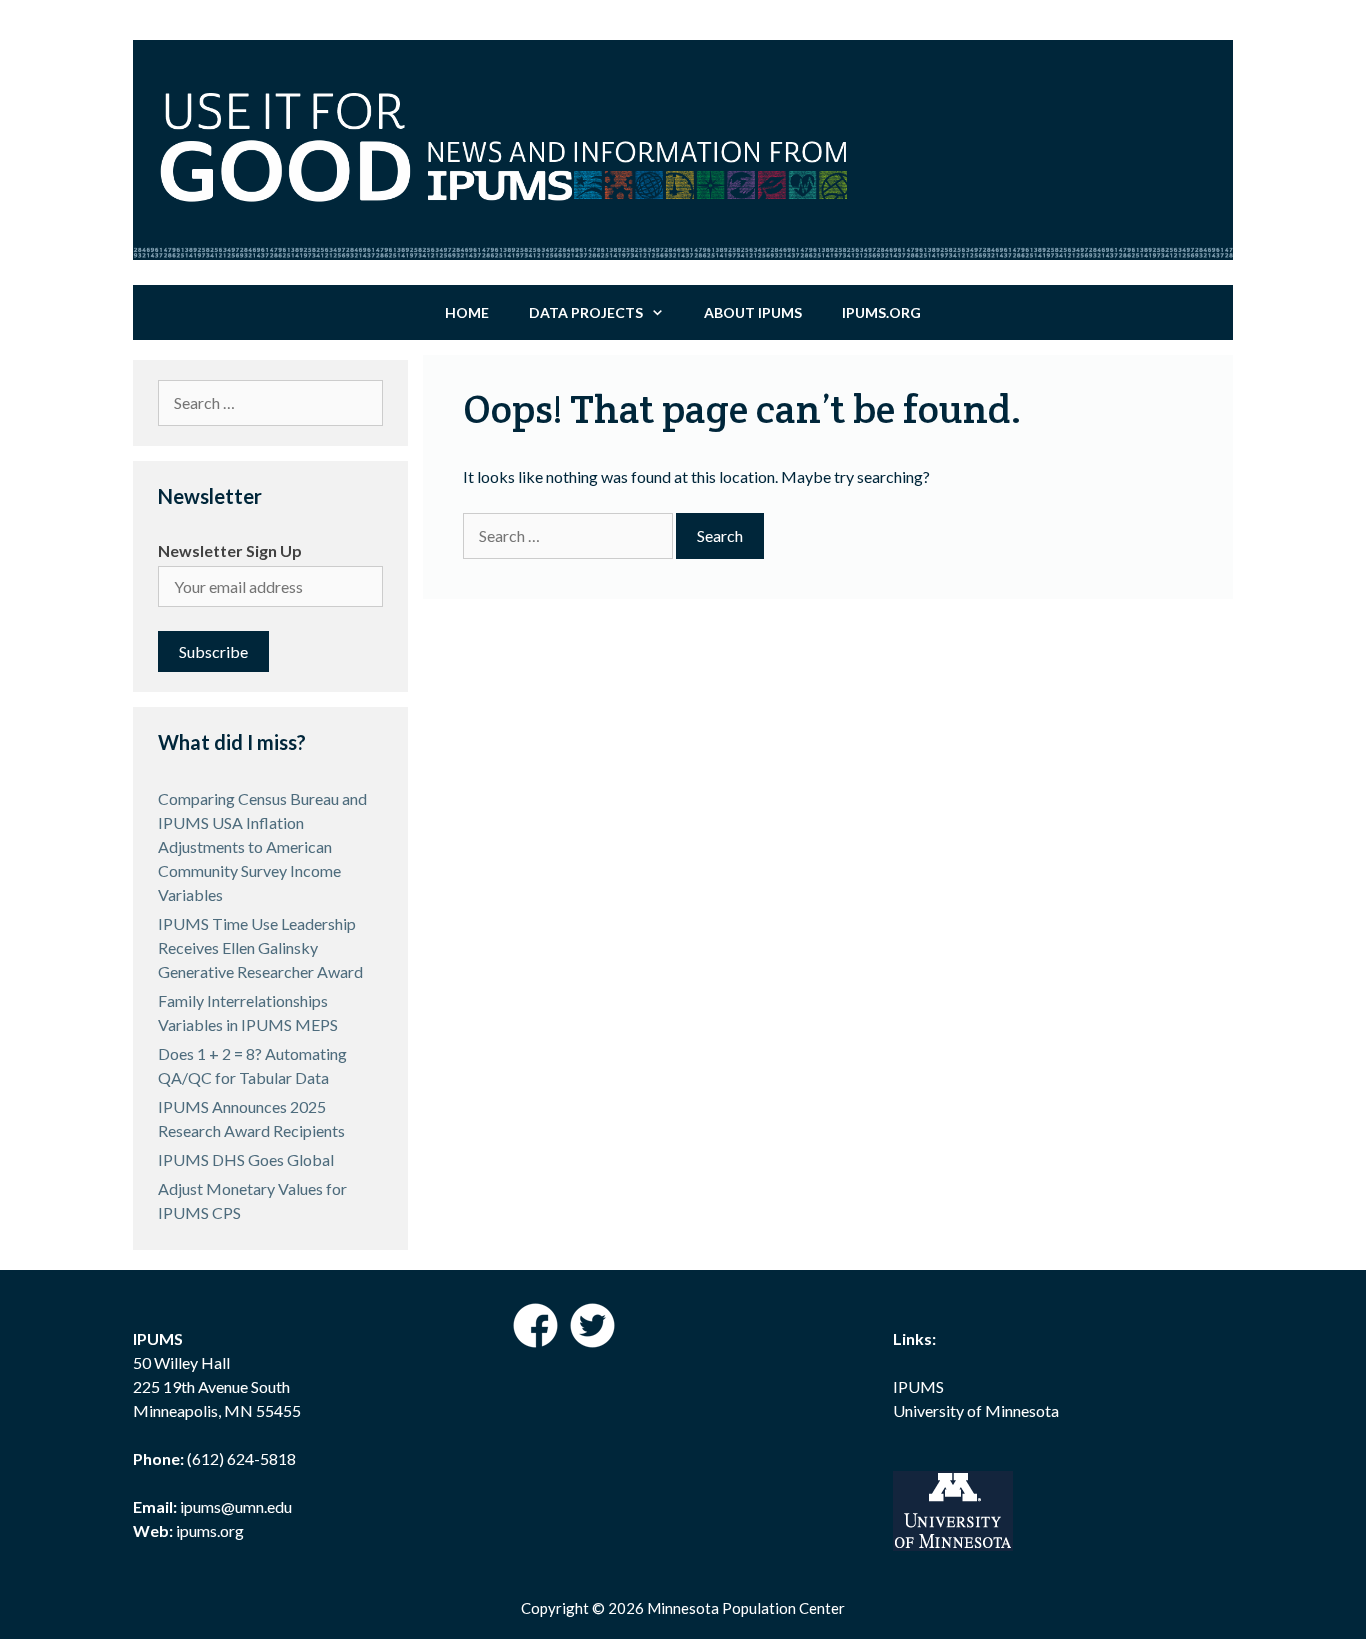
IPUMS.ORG (881, 312)
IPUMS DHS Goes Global (246, 1159)
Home (467, 312)
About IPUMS (753, 312)
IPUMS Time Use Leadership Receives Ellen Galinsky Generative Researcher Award (260, 947)
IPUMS (918, 1386)
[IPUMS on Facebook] (537, 1341)
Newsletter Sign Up (230, 550)
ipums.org (208, 1530)
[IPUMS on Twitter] (592, 1341)
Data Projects (586, 312)
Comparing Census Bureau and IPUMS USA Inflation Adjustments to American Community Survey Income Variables (262, 846)
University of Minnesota (976, 1410)
